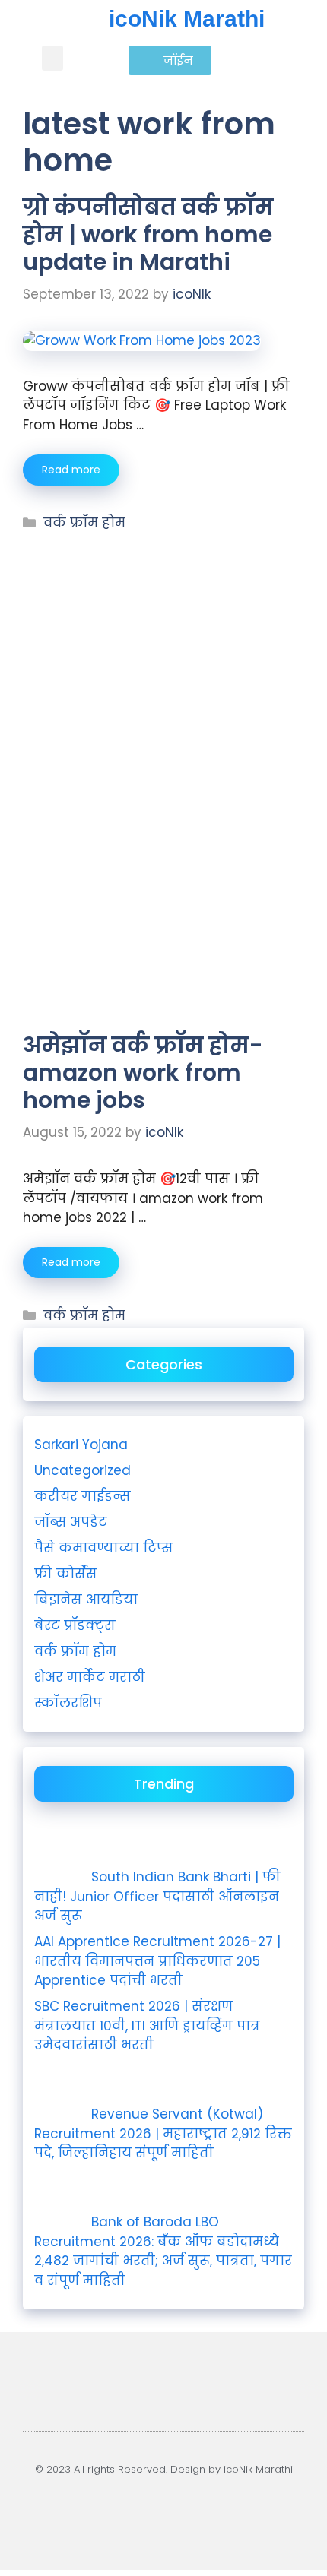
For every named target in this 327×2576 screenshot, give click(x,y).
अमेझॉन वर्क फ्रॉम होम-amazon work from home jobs (143, 1073)
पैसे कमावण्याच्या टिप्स (103, 1548)
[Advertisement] (163, 623)
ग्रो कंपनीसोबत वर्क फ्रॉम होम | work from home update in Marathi (148, 234)
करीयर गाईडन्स (83, 1496)
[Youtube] (90, 2511)
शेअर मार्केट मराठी (90, 1677)
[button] (52, 58)
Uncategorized (83, 1470)
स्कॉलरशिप (68, 1703)
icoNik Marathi (187, 19)
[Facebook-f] (189, 2511)
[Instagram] (139, 2511)
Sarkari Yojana (81, 1445)
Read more (71, 470)
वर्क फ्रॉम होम (84, 523)
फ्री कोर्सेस (66, 1574)
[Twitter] (238, 2511)
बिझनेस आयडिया (86, 1600)
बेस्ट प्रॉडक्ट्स (75, 1625)
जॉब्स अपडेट (71, 1522)
